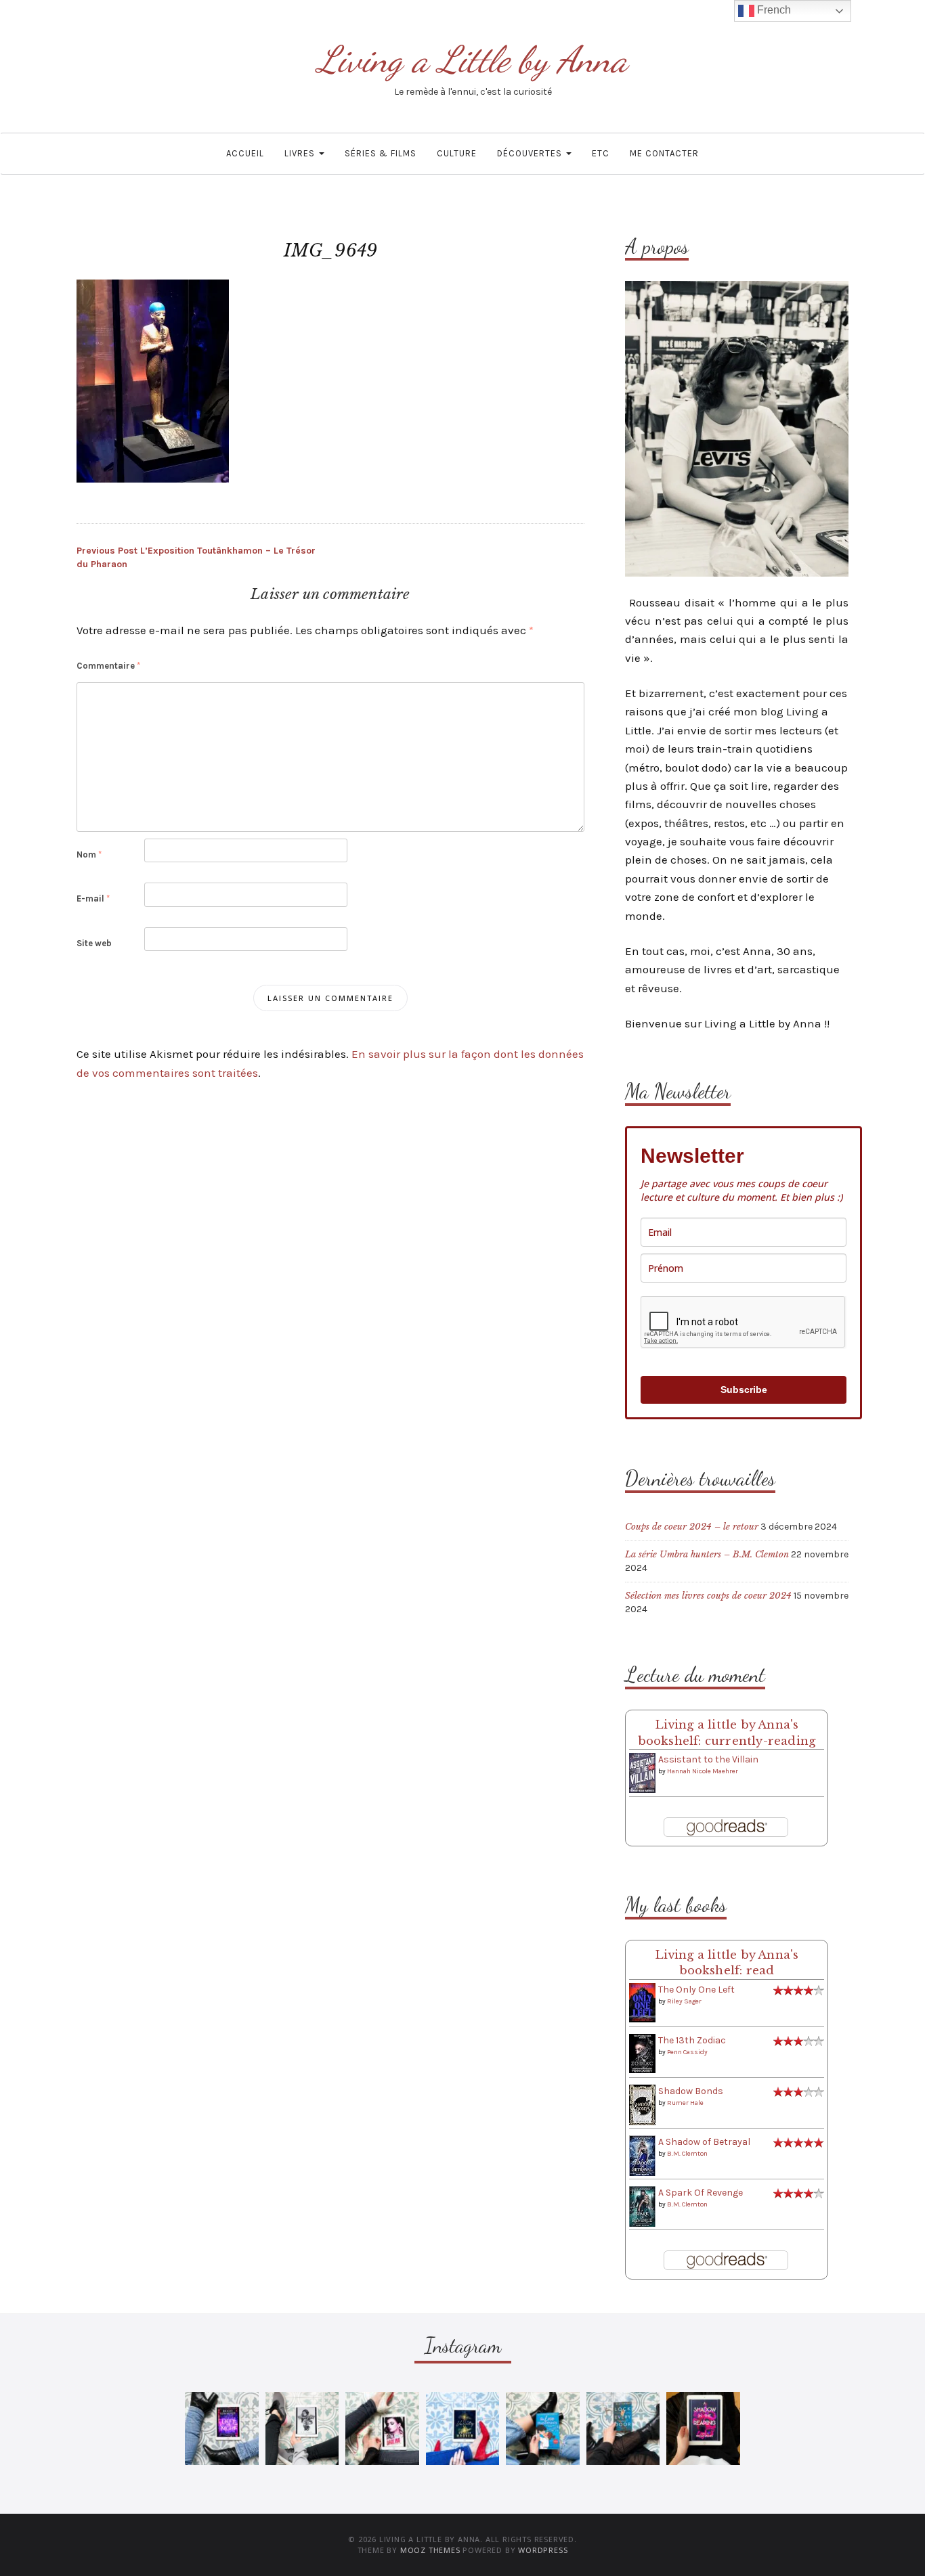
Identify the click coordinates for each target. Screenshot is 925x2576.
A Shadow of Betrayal (704, 2142)
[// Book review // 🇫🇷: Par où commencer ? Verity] (463, 2429)
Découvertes (531, 153)
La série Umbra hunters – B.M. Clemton (707, 1554)
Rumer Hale (685, 2103)
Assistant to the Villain (708, 1759)
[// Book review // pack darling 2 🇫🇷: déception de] (382, 2429)
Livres (301, 153)
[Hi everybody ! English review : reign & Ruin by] (302, 2429)
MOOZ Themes (430, 2550)
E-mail (93, 898)
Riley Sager (684, 2001)
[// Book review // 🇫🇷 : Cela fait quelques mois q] (543, 2429)
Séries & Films (381, 153)
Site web (94, 943)
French (773, 10)
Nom (89, 854)
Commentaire (108, 666)
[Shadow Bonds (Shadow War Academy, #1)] (642, 2105)
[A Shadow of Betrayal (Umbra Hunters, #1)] (642, 2155)
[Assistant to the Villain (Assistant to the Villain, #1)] (642, 1772)
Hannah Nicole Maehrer (703, 1771)
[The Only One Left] (642, 2002)
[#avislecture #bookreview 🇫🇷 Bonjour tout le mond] (703, 2429)
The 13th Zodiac (692, 2040)
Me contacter (664, 153)
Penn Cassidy (687, 2052)
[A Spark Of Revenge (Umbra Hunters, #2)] (642, 2206)
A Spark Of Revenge (701, 2193)
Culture (457, 153)
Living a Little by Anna (473, 59)
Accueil (245, 153)
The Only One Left (696, 1990)
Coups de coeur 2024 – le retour (692, 1527)
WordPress (543, 2550)
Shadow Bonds (691, 2091)
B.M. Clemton (687, 2154)
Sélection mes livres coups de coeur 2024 (708, 1596)
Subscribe (744, 1390)
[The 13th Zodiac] (642, 2053)
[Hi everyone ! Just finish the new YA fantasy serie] (222, 2429)
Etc (601, 153)
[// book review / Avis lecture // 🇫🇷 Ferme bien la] (623, 2429)
